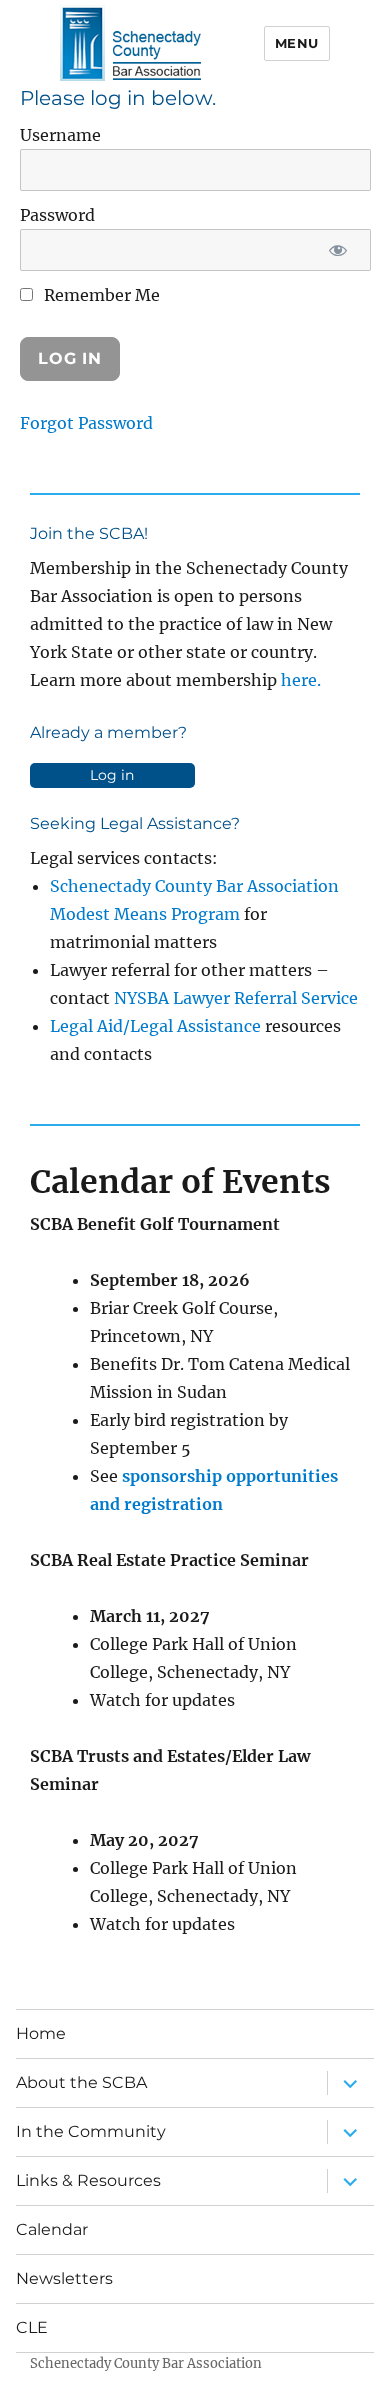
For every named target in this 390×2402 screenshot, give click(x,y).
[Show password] (338, 250)
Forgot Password (86, 423)
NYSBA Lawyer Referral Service (236, 998)
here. (301, 680)
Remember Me (100, 295)
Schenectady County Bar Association (146, 2363)
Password (57, 215)
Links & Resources (88, 2180)
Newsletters (64, 2278)
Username (60, 135)
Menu (297, 43)
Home (41, 2033)
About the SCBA (81, 2082)
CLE (32, 2327)
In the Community (91, 2131)
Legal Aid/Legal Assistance (155, 1026)
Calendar (52, 2229)
